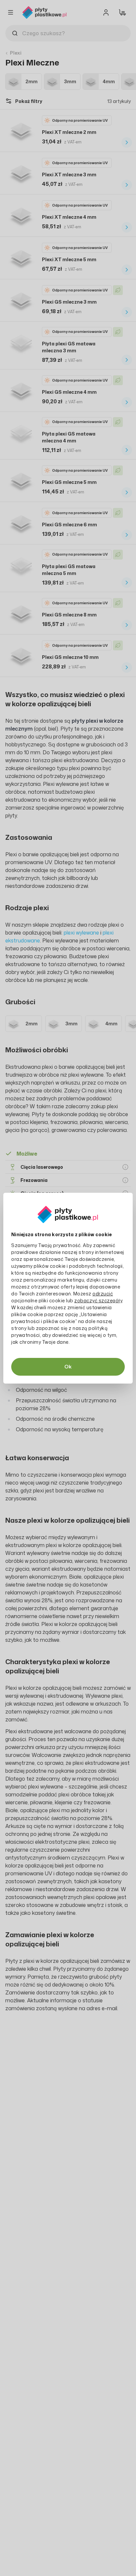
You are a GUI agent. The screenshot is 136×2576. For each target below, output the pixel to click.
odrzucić (103, 1294)
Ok (68, 1367)
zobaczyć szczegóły (98, 1301)
